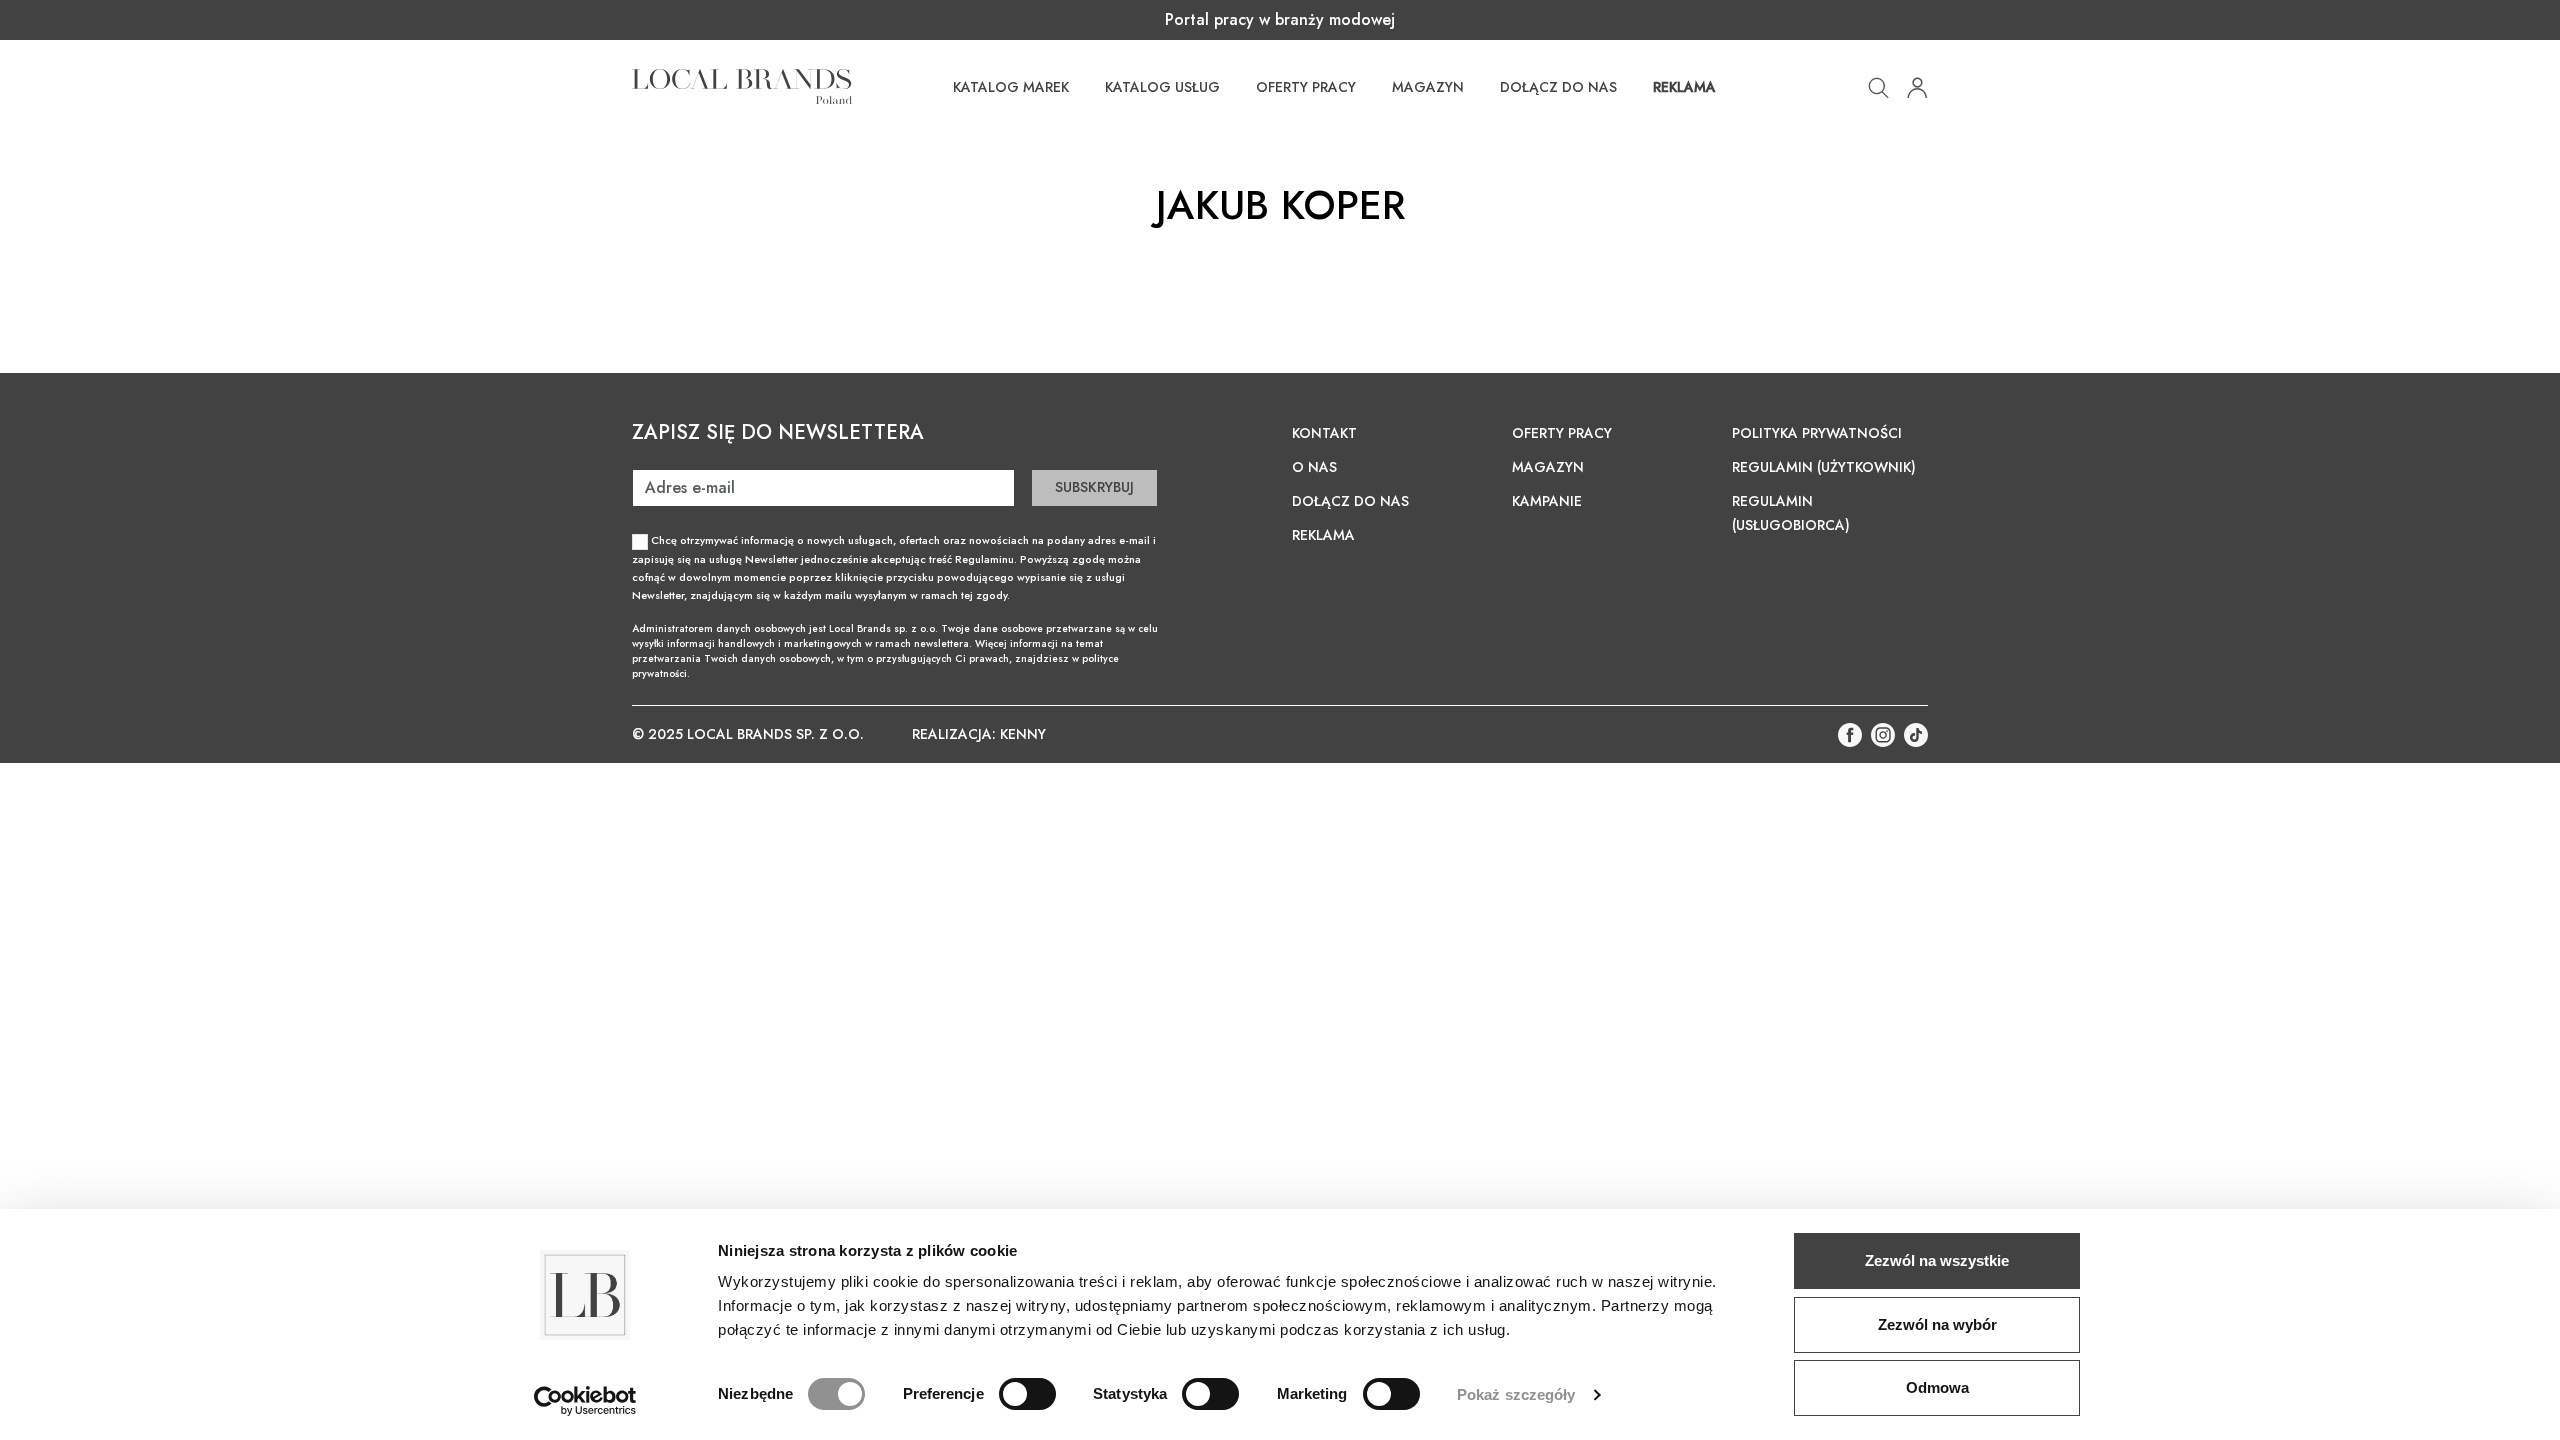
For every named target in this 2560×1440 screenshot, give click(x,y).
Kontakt (1324, 433)
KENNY (1023, 734)
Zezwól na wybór (1937, 1324)
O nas (1314, 467)
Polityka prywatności (1817, 433)
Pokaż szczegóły (1516, 1394)
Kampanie (1547, 501)
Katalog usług (1162, 87)
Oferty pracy (1306, 87)
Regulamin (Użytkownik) (1824, 467)
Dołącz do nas (1558, 87)
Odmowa (1937, 1387)
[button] (1878, 85)
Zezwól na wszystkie (1937, 1260)
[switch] (1027, 1394)
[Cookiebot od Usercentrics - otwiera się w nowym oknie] (585, 1401)
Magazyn (1428, 87)
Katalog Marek (1011, 87)
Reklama (1684, 87)
